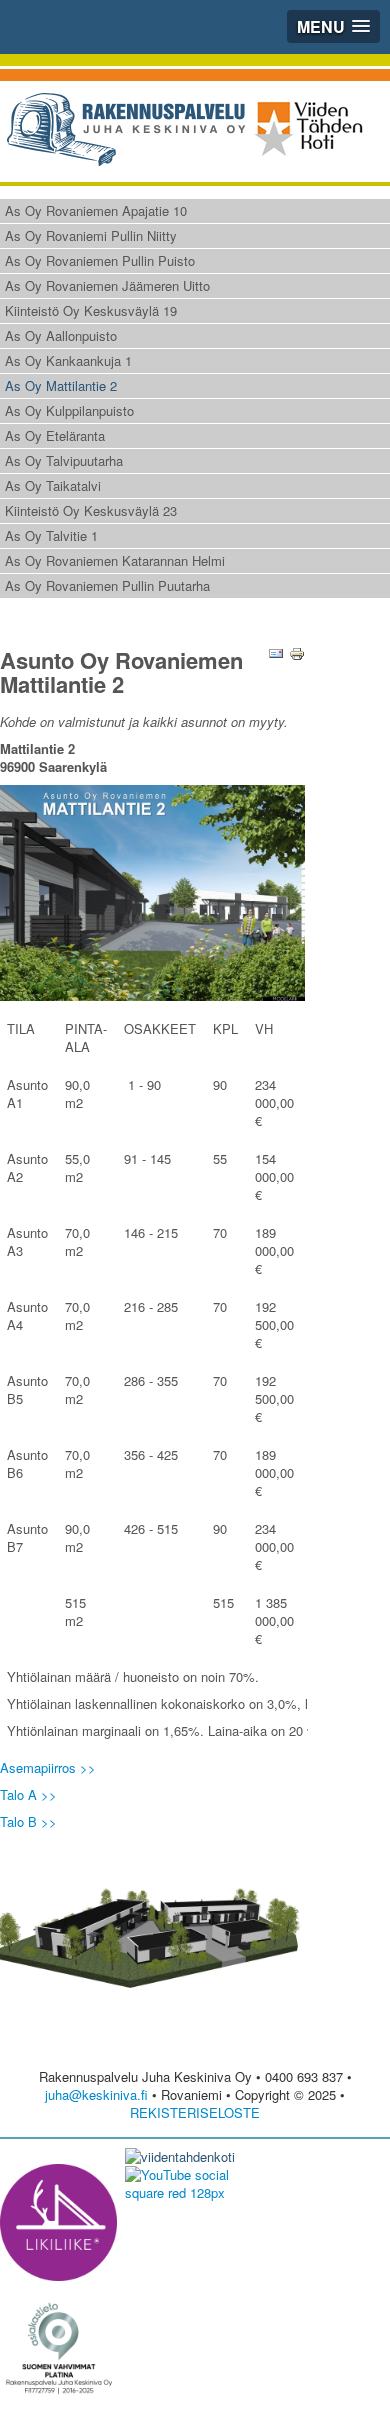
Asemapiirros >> (48, 1767)
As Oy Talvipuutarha (64, 460)
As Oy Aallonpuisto (61, 335)
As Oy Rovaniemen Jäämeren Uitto (107, 285)
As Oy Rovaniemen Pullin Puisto (100, 260)
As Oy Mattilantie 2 (61, 385)
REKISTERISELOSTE (195, 2112)
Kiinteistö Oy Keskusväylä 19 (91, 310)
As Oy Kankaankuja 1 (68, 360)
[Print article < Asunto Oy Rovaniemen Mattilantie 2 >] (297, 651)
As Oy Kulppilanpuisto (69, 410)
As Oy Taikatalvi (53, 485)
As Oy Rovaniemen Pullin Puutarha (107, 585)
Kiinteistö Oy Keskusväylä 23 (91, 510)
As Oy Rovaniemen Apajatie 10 (96, 210)
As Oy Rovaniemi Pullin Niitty (91, 235)
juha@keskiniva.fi (96, 2094)
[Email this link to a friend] (276, 651)
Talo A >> (28, 1794)
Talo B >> (28, 1821)
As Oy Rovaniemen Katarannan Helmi (115, 560)
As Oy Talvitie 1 (51, 535)
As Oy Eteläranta (55, 435)
